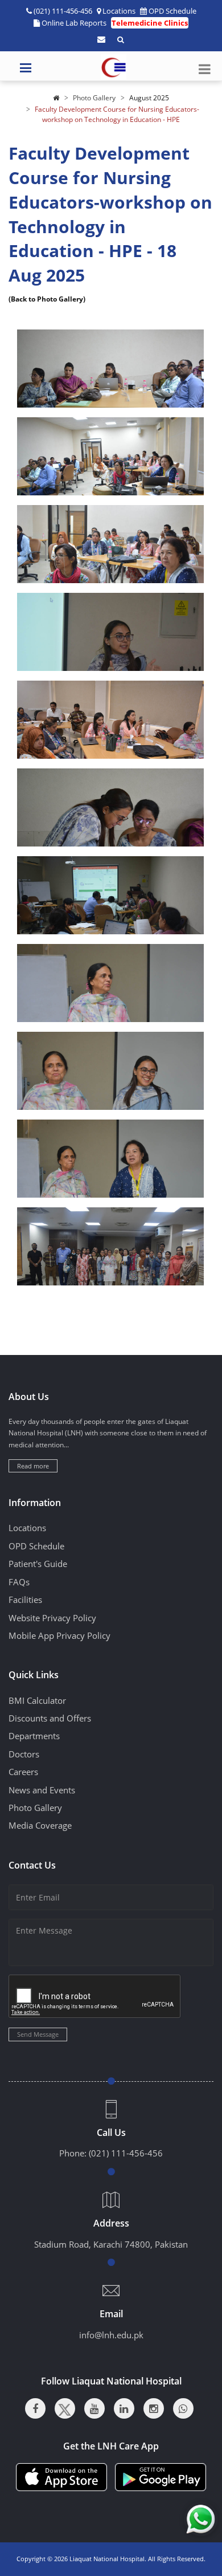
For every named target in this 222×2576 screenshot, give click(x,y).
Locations (119, 11)
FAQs (19, 1582)
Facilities (25, 1600)
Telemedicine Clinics (150, 23)
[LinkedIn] (124, 2408)
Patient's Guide (38, 1564)
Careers (23, 1772)
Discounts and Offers (50, 1718)
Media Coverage (40, 1825)
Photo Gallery (94, 98)
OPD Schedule (172, 11)
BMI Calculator (37, 1700)
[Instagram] (154, 2408)
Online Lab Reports (74, 23)
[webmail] (101, 39)
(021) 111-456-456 (126, 2153)
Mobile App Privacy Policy (59, 1635)
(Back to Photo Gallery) (47, 299)
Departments (34, 1736)
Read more (33, 1466)
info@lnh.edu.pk (111, 2335)
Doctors (24, 1754)
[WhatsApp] (183, 2408)
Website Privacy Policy (52, 1618)
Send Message (38, 2034)
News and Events (42, 1790)
